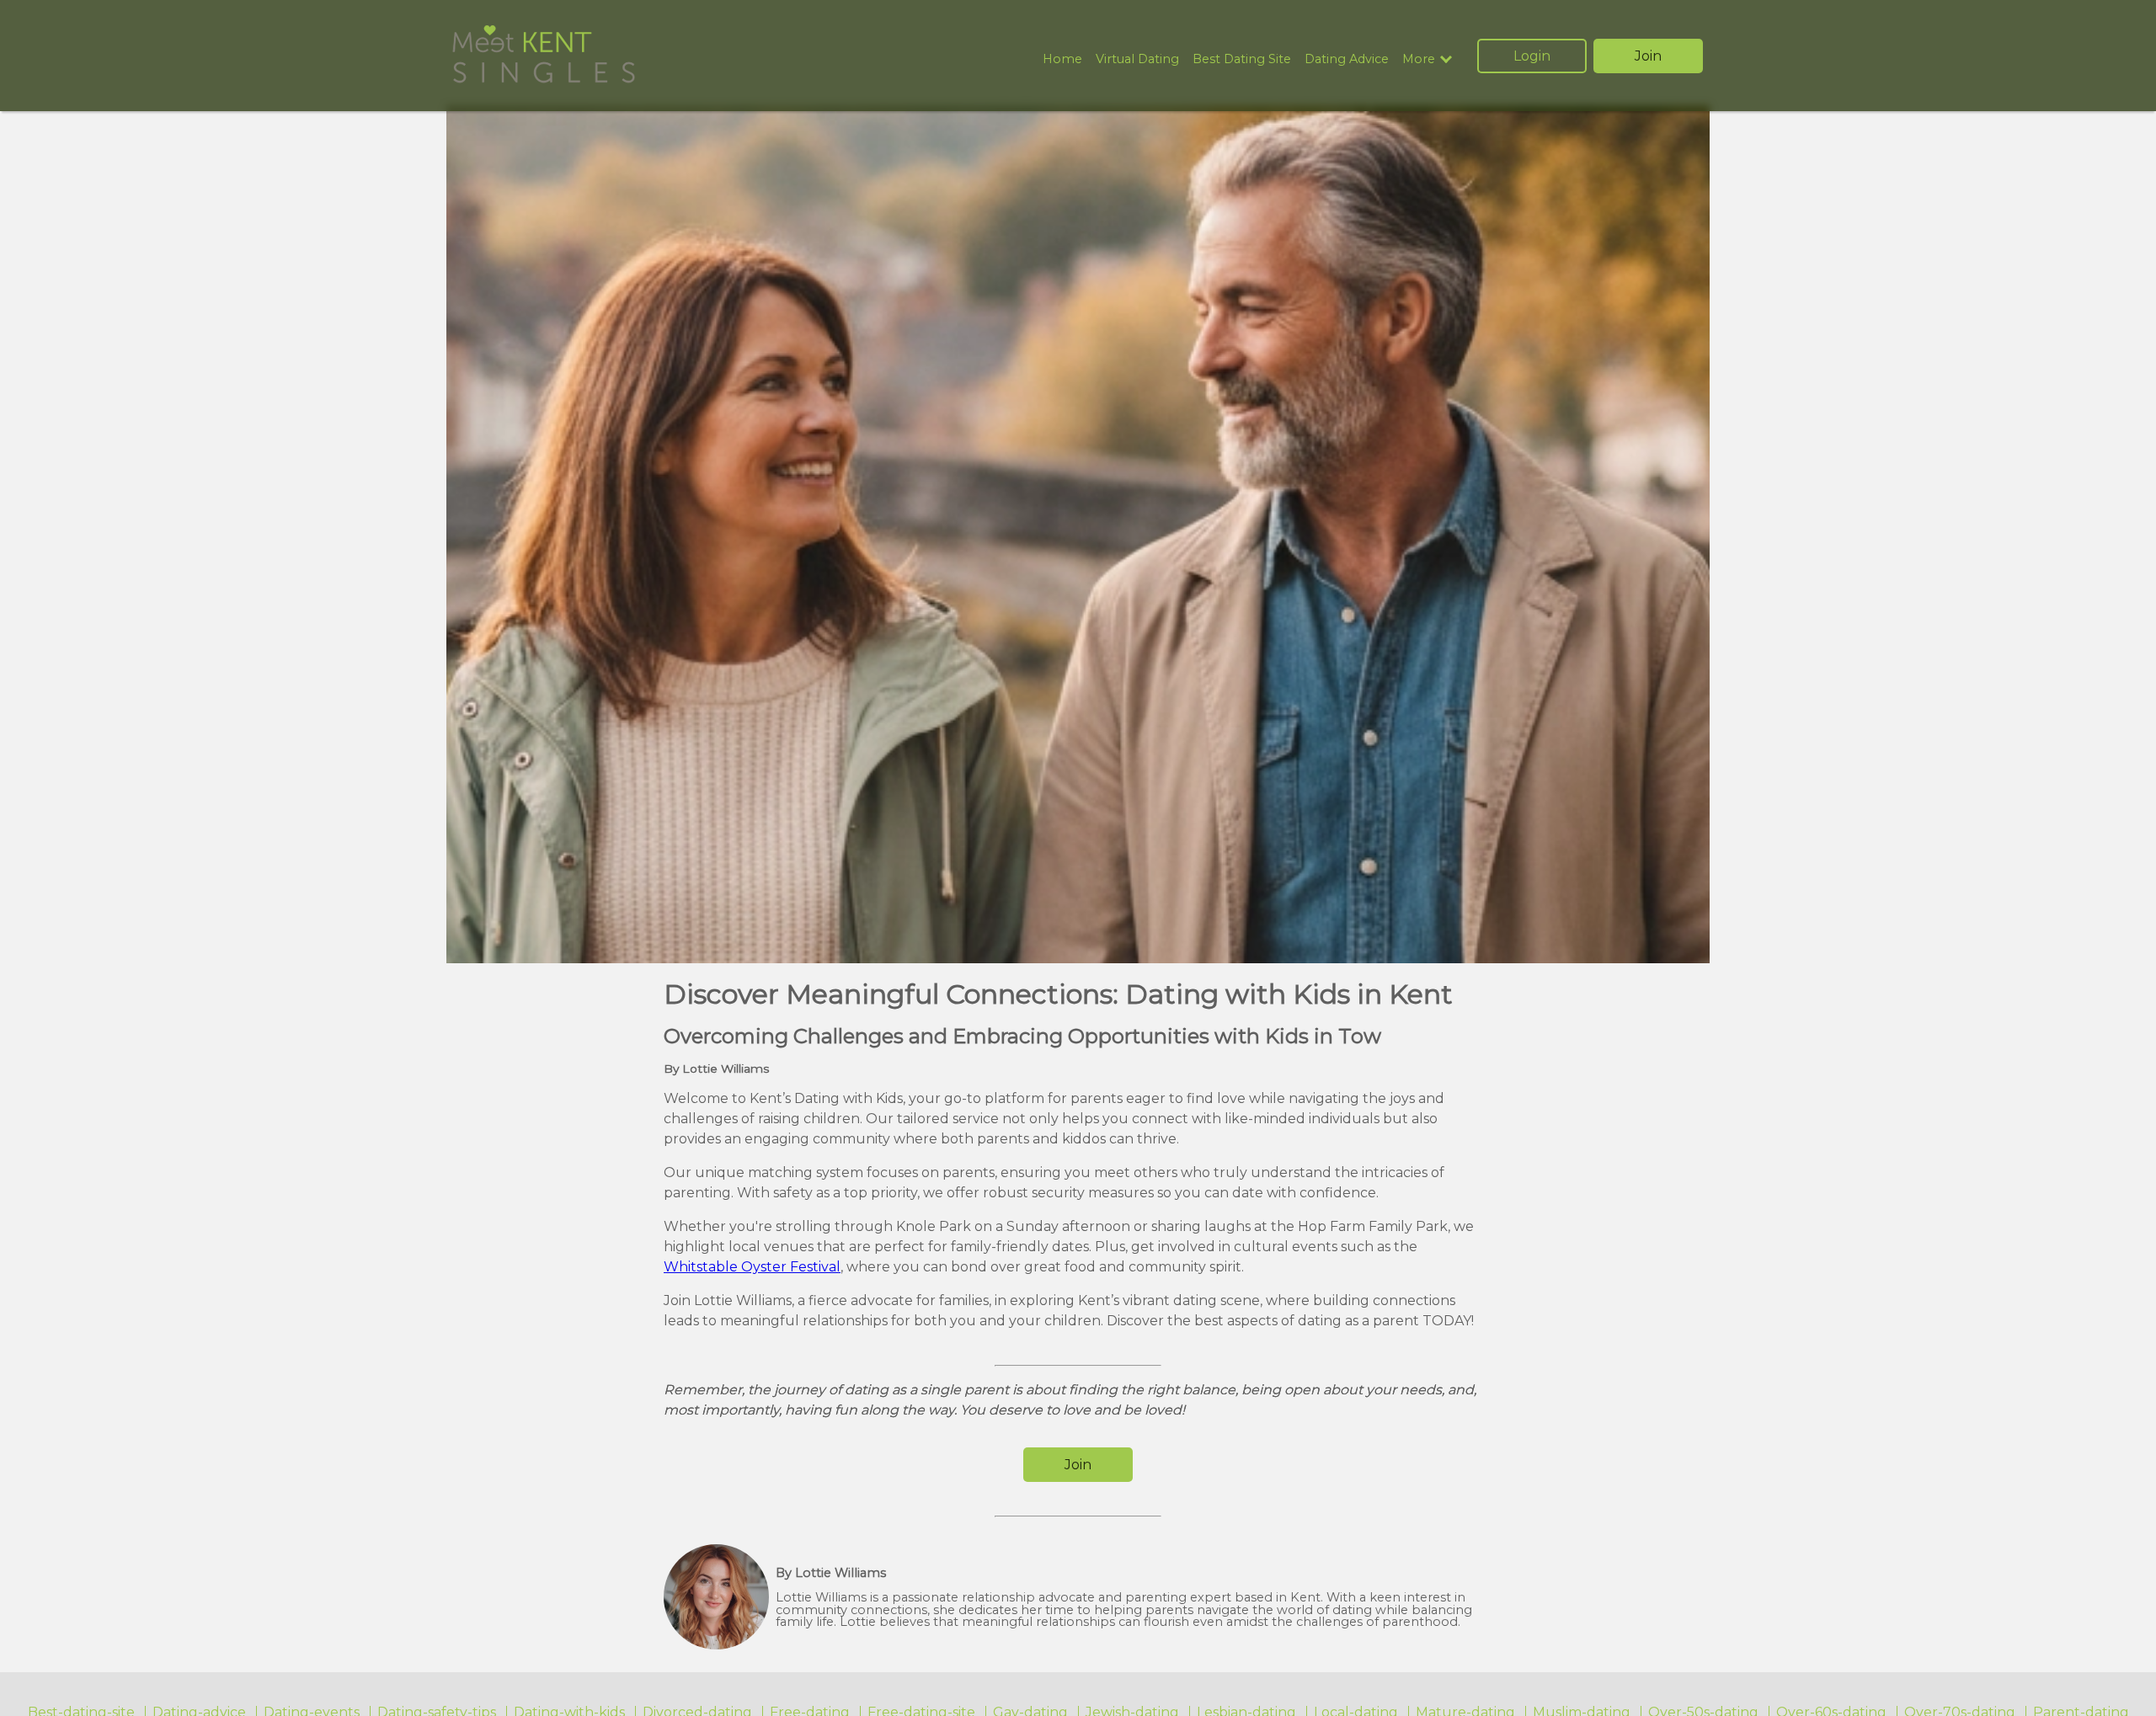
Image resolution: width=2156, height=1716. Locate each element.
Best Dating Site (1242, 59)
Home (1062, 59)
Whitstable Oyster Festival (752, 1267)
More (1419, 59)
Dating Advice (1347, 59)
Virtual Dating (1137, 59)
